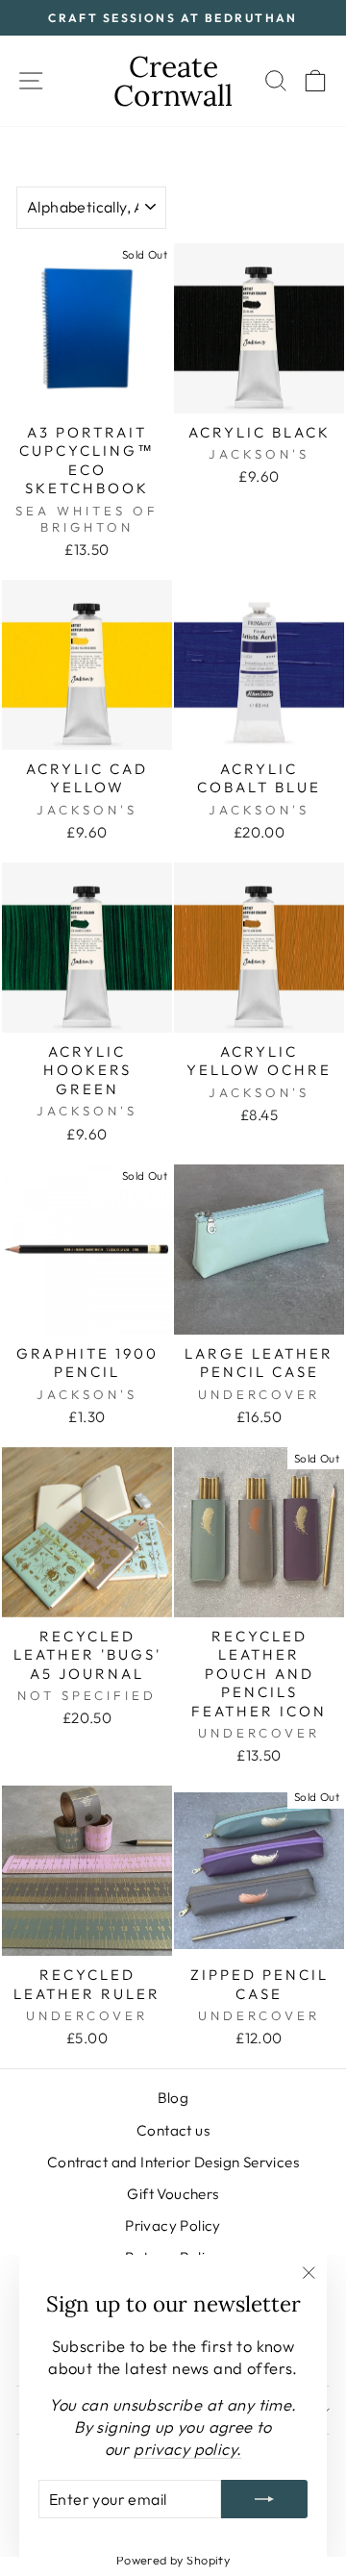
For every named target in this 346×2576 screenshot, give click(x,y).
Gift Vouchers (173, 2194)
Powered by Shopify (173, 2560)
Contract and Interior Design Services (173, 2162)
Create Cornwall (173, 81)
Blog (173, 2098)
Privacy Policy (173, 2226)
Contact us (173, 2130)
